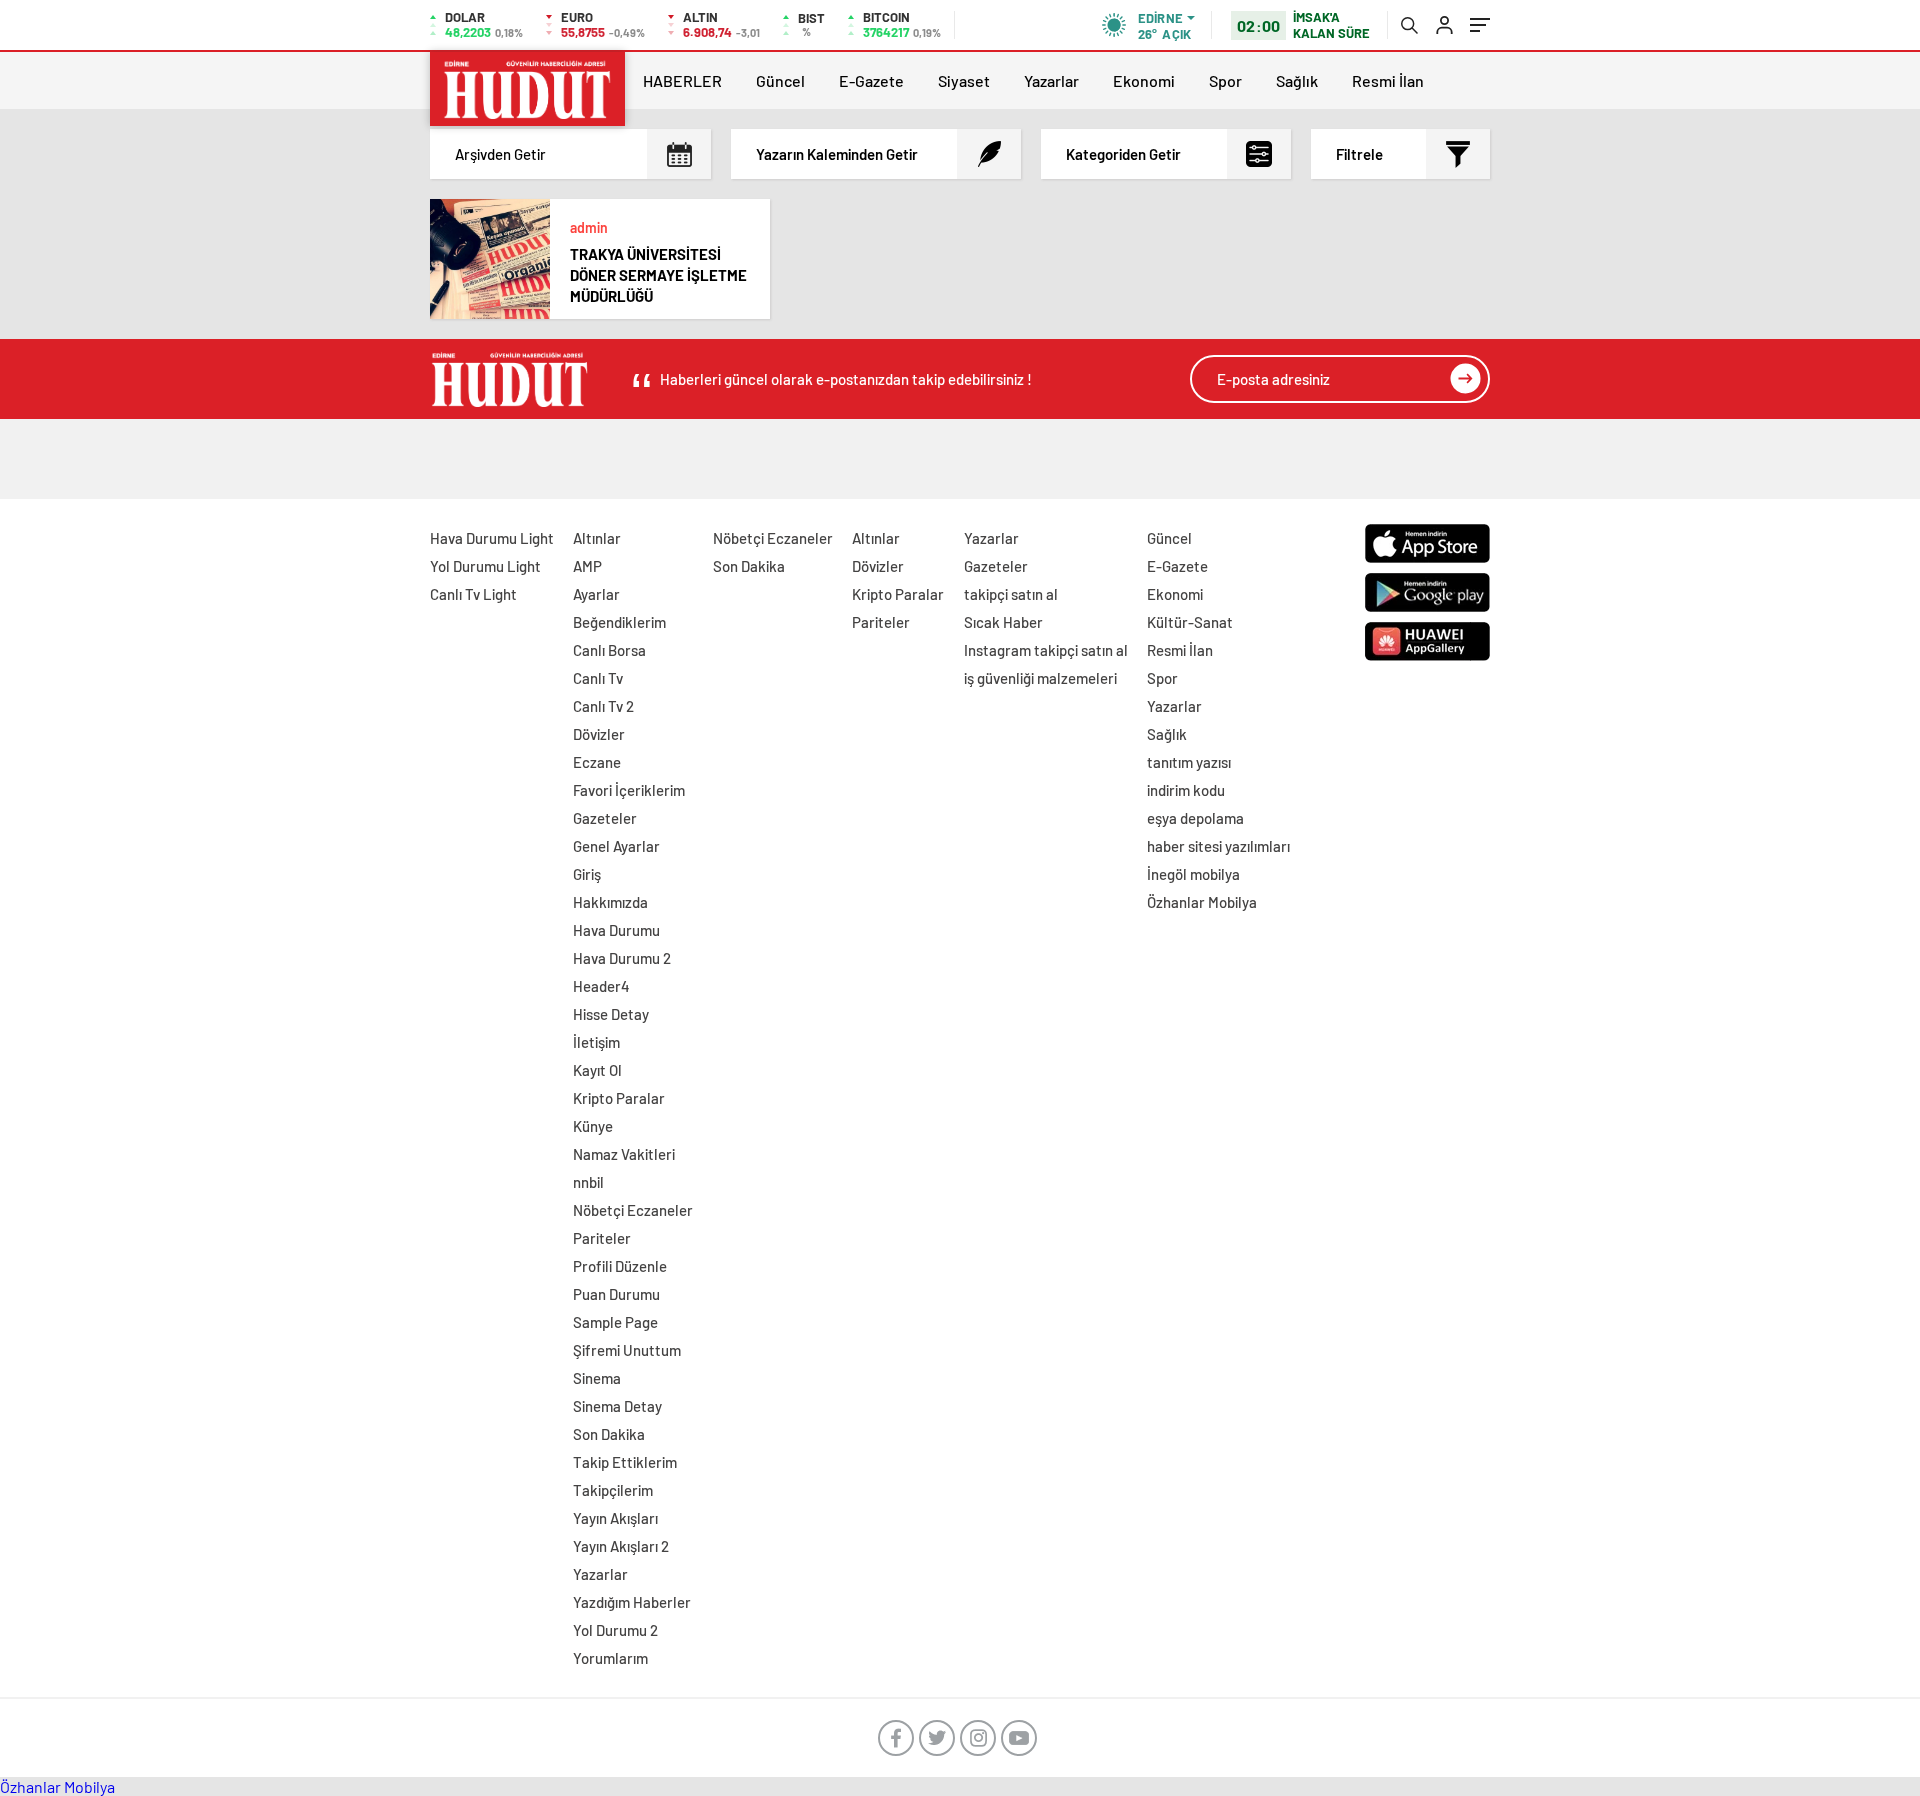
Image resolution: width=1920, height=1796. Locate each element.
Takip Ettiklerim (625, 1462)
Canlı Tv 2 (603, 706)
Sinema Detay (617, 1406)
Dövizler (599, 734)
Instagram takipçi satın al (1046, 650)
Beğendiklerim (619, 622)
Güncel (780, 80)
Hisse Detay (611, 1014)
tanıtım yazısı (1189, 762)
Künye (593, 1126)
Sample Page (615, 1322)
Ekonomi (1144, 80)
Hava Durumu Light (492, 538)
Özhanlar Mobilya (1202, 902)
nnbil (588, 1182)
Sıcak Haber (1003, 622)
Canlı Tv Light (473, 594)
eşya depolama (1195, 818)
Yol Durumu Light (485, 566)
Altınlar (597, 538)
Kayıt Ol (597, 1070)
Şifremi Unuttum (627, 1350)
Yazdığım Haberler (632, 1602)
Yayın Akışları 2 (621, 1546)
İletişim (596, 1042)
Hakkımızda (610, 902)
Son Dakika (609, 1434)
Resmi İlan (1388, 80)
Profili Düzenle (620, 1266)
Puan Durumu (616, 1294)
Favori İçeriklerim (629, 790)
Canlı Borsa (609, 650)
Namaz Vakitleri (624, 1154)
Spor (1225, 80)
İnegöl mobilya (1193, 874)
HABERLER (682, 80)
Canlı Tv (598, 678)
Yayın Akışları (615, 1518)
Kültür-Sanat (1190, 622)
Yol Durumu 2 (615, 1630)
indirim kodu (1186, 790)
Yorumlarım (610, 1658)
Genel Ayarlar (616, 846)
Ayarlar (596, 594)
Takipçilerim (613, 1490)
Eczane (597, 762)
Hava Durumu (616, 930)
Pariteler (602, 1238)
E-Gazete (871, 80)
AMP (587, 566)
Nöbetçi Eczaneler (633, 1210)
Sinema (597, 1378)
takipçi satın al (1011, 594)
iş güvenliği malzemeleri (1040, 678)
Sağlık (1297, 80)
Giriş (587, 874)
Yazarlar (1051, 80)
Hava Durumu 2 (622, 958)
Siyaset (964, 80)
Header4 (601, 986)
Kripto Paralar (619, 1098)
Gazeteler (605, 818)
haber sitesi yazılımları (1218, 846)
